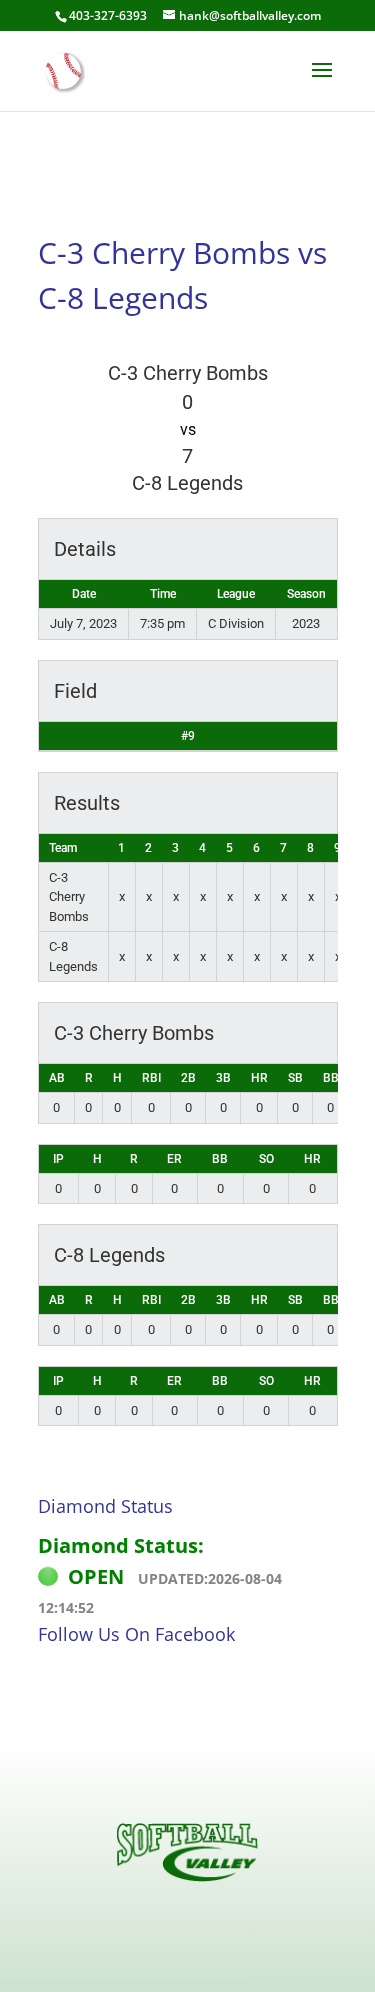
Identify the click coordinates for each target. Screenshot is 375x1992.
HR (259, 1078)
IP (58, 1159)
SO (266, 1159)
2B (188, 1078)
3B (223, 1078)
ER (174, 1159)
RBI (151, 1078)
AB (57, 1078)
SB (295, 1078)
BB (331, 1078)
